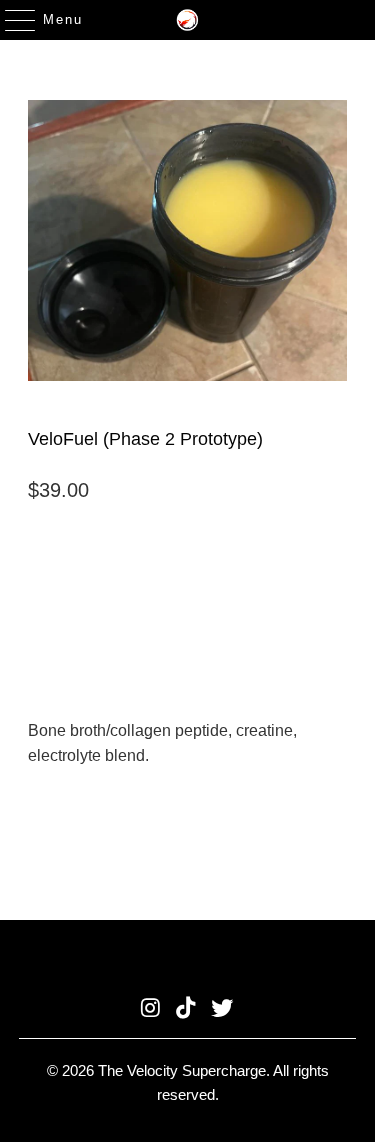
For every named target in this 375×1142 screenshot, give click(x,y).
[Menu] (10, 20)
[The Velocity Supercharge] (188, 20)
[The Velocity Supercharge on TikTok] (187, 1009)
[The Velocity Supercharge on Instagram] (151, 1009)
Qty (38, 536)
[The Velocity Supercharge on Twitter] (222, 1009)
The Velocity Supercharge (182, 1070)
